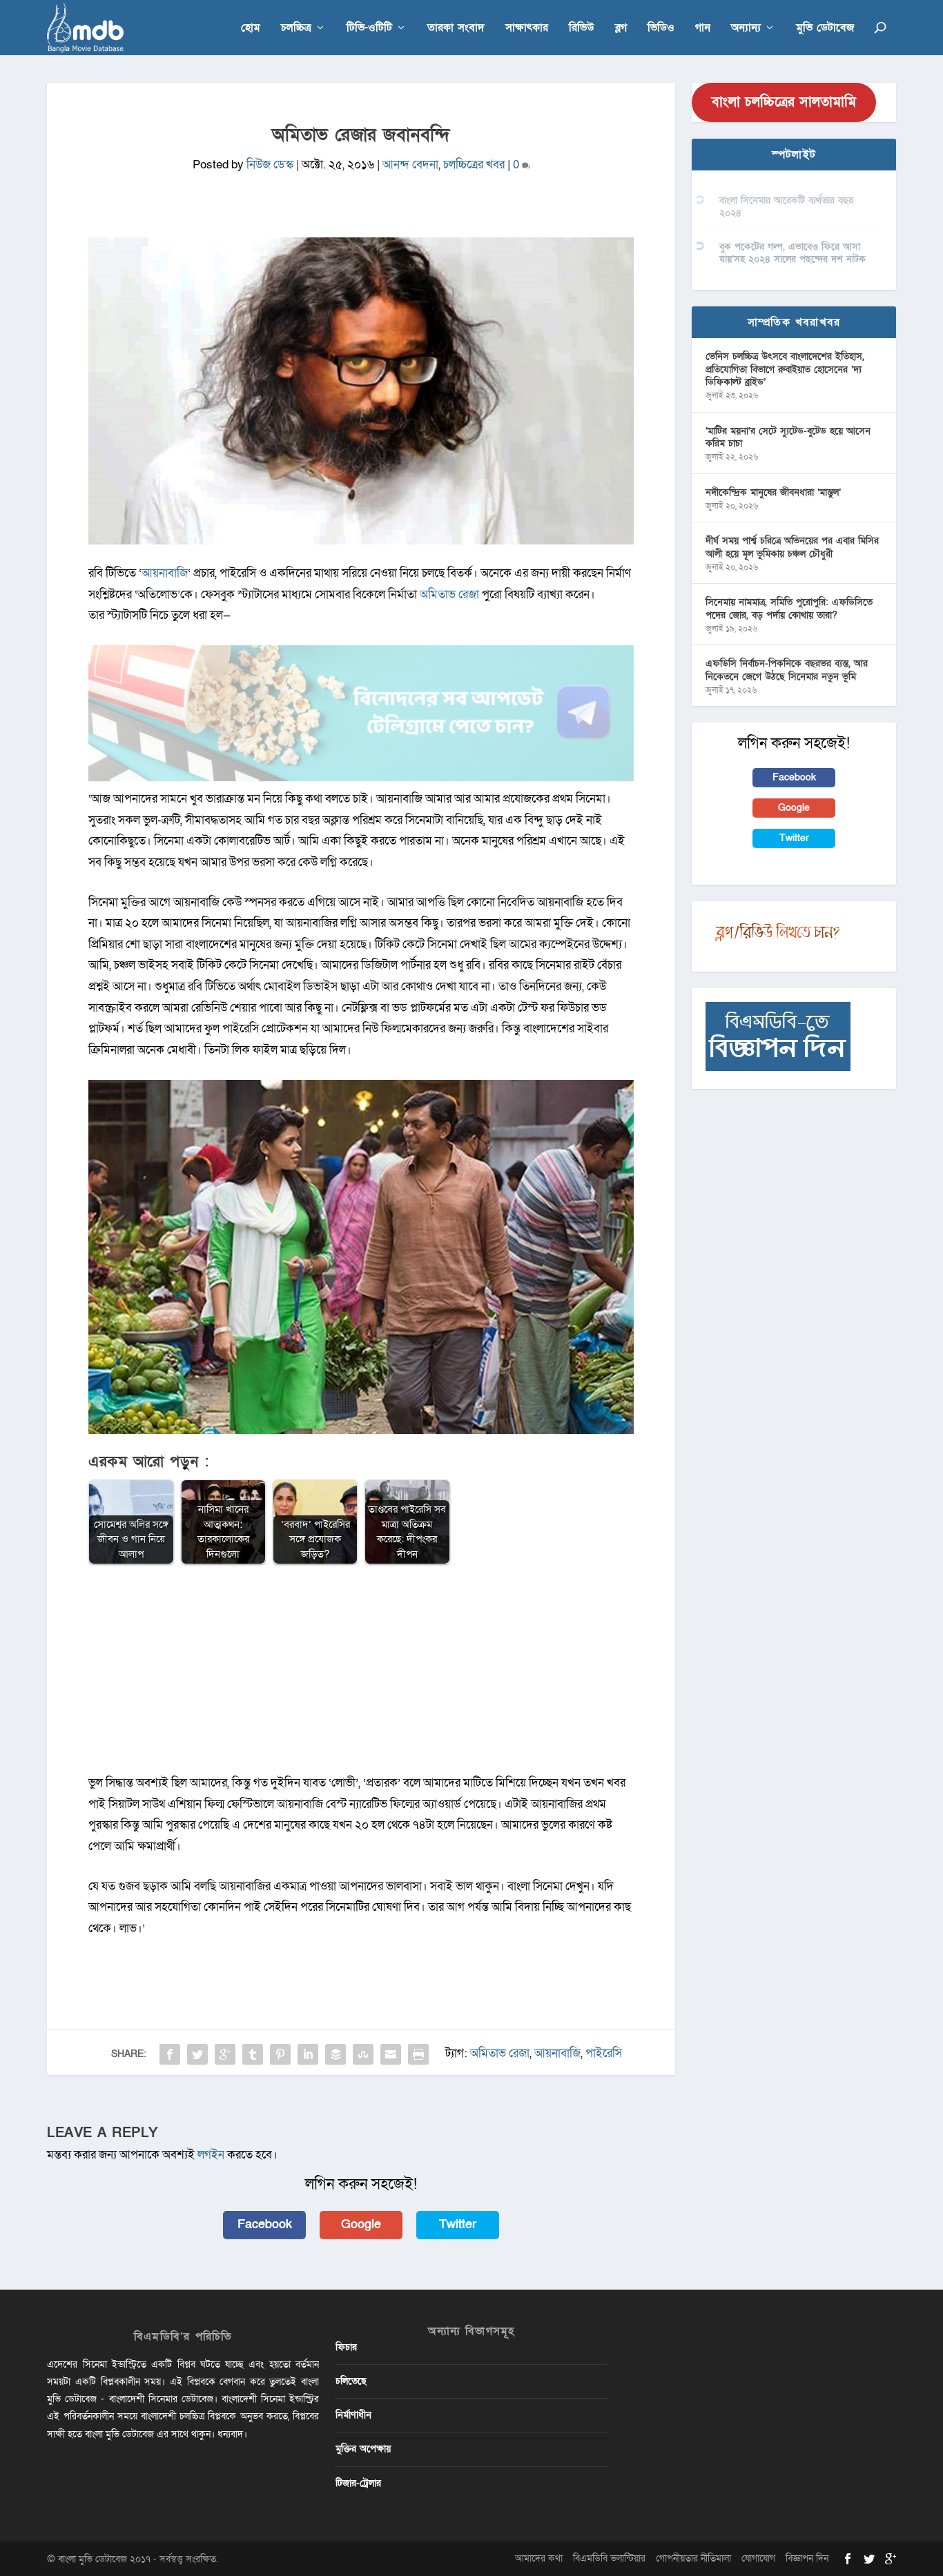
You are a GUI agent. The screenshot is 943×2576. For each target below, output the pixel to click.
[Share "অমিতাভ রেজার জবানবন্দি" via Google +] (225, 2054)
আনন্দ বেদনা (410, 165)
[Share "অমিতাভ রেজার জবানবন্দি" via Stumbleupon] (363, 2054)
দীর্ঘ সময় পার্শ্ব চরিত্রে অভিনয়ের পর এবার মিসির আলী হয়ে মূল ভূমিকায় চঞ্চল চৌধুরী (792, 547)
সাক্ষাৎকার (527, 29)
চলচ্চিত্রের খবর (474, 165)
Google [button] (361, 2224)
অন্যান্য (746, 29)
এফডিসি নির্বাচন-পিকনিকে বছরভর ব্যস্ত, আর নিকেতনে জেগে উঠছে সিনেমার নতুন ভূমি (787, 670)
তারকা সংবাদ (456, 29)
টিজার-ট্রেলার (358, 2483)
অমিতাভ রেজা (449, 594)
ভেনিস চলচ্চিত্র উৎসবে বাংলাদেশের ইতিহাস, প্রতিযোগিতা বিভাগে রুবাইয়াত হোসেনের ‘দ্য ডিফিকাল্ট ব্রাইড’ (785, 369)
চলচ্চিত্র (296, 29)
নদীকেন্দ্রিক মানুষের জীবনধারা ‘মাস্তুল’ (773, 492)
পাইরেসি (604, 2053)
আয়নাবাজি (165, 573)
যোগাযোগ (758, 2558)
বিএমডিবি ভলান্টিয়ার (609, 2558)
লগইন (211, 2155)
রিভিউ (582, 29)
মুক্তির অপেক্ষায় (363, 2449)
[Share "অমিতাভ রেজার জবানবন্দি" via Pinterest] (280, 2054)
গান (703, 29)
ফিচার (346, 2347)
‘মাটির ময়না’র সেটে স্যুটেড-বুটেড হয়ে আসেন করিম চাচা (788, 437)
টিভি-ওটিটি (369, 29)
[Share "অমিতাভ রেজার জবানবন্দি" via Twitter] (197, 2054)
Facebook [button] (265, 2224)
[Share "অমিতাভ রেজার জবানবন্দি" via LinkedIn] (308, 2054)
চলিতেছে (351, 2381)
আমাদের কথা (539, 2558)
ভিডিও (661, 29)
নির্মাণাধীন (353, 2415)
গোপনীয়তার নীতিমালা (693, 2558)
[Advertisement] (361, 1676)
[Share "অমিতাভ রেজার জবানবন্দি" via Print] (418, 2054)
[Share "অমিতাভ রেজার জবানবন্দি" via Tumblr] (253, 2054)
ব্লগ (621, 29)
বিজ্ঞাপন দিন (807, 2558)
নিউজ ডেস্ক (270, 165)
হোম (251, 29)
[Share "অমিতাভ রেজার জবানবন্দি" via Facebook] (170, 2054)
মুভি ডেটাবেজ (825, 29)
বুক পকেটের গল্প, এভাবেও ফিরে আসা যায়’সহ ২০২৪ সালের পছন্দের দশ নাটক (793, 253)
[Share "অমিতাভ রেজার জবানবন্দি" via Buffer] (336, 2054)
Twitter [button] (458, 2224)
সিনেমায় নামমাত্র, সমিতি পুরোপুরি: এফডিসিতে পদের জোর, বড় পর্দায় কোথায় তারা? (789, 608)
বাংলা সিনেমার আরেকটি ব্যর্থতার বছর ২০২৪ (786, 207)
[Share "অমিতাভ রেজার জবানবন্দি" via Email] (391, 2054)
